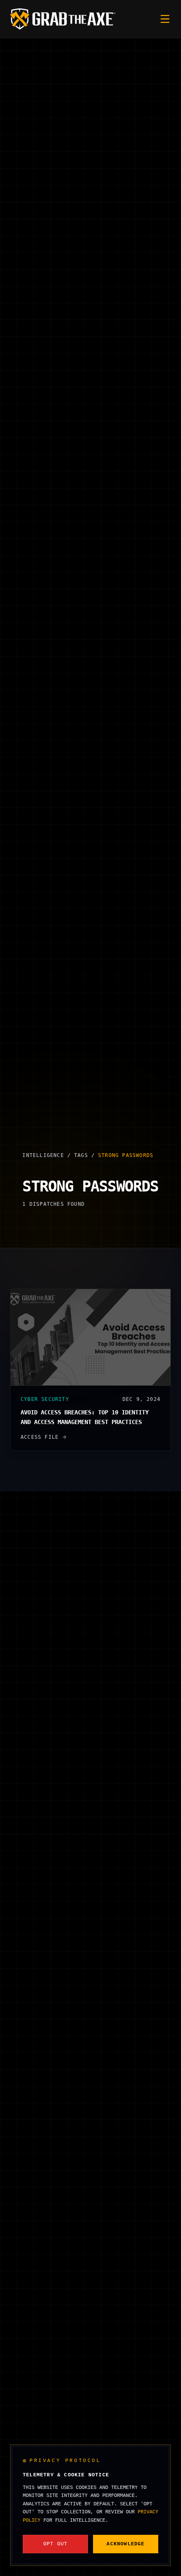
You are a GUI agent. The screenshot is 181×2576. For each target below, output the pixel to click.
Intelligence (43, 1155)
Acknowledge (125, 2544)
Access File (40, 1437)
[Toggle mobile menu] (165, 19)
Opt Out (55, 2544)
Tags (81, 1155)
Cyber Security (45, 1399)
